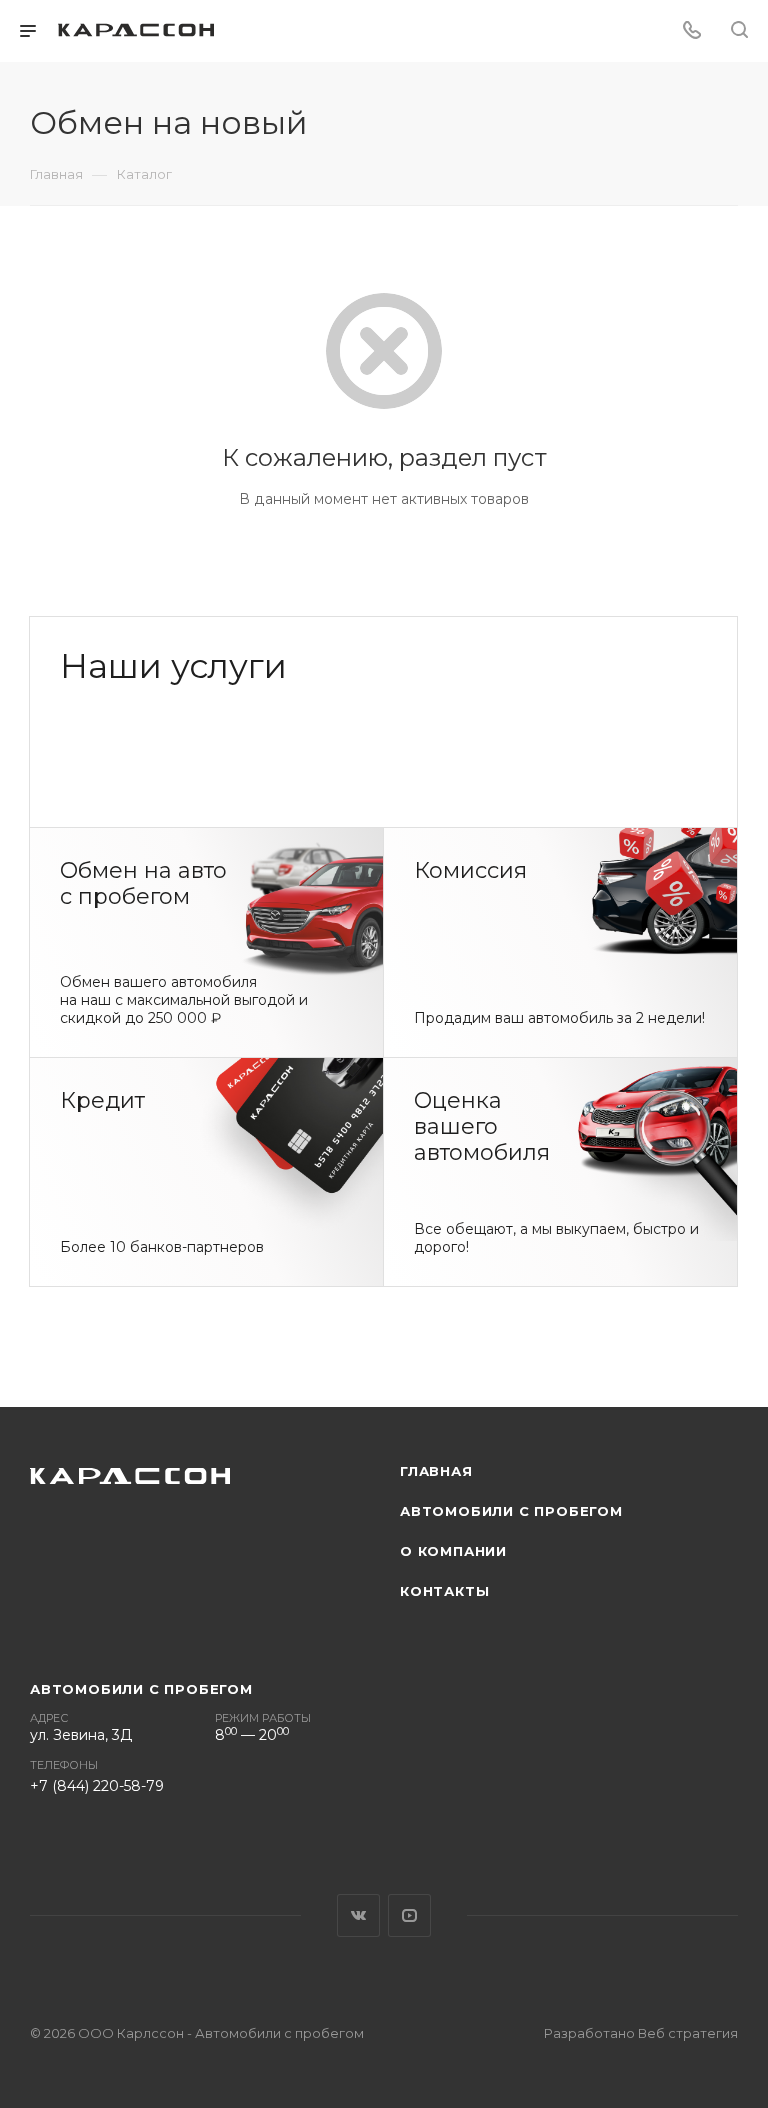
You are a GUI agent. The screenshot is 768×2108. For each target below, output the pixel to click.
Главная (436, 1471)
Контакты (444, 1591)
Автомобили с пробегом (511, 1511)
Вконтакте (358, 1915)
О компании (453, 1551)
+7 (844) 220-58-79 (97, 1786)
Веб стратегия (688, 2033)
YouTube (409, 1915)
